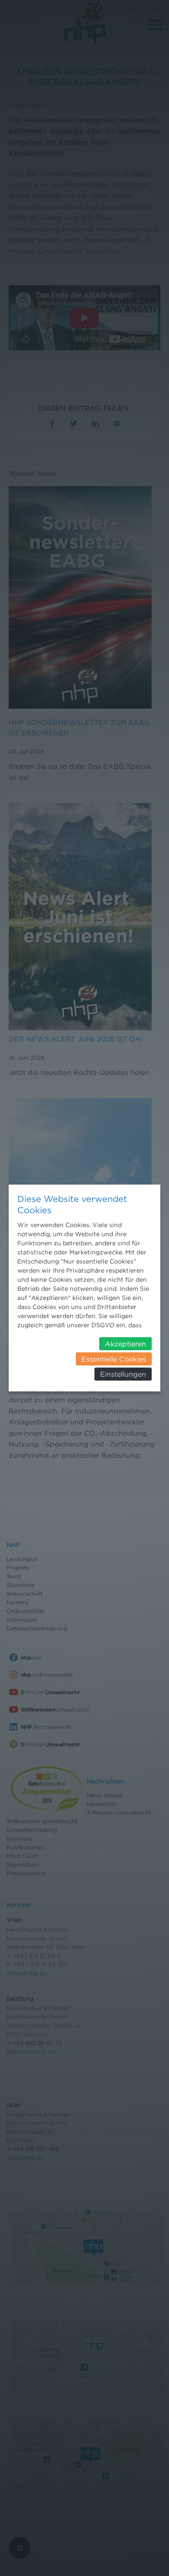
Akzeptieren (125, 1344)
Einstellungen (123, 1374)
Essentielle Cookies (114, 1359)
